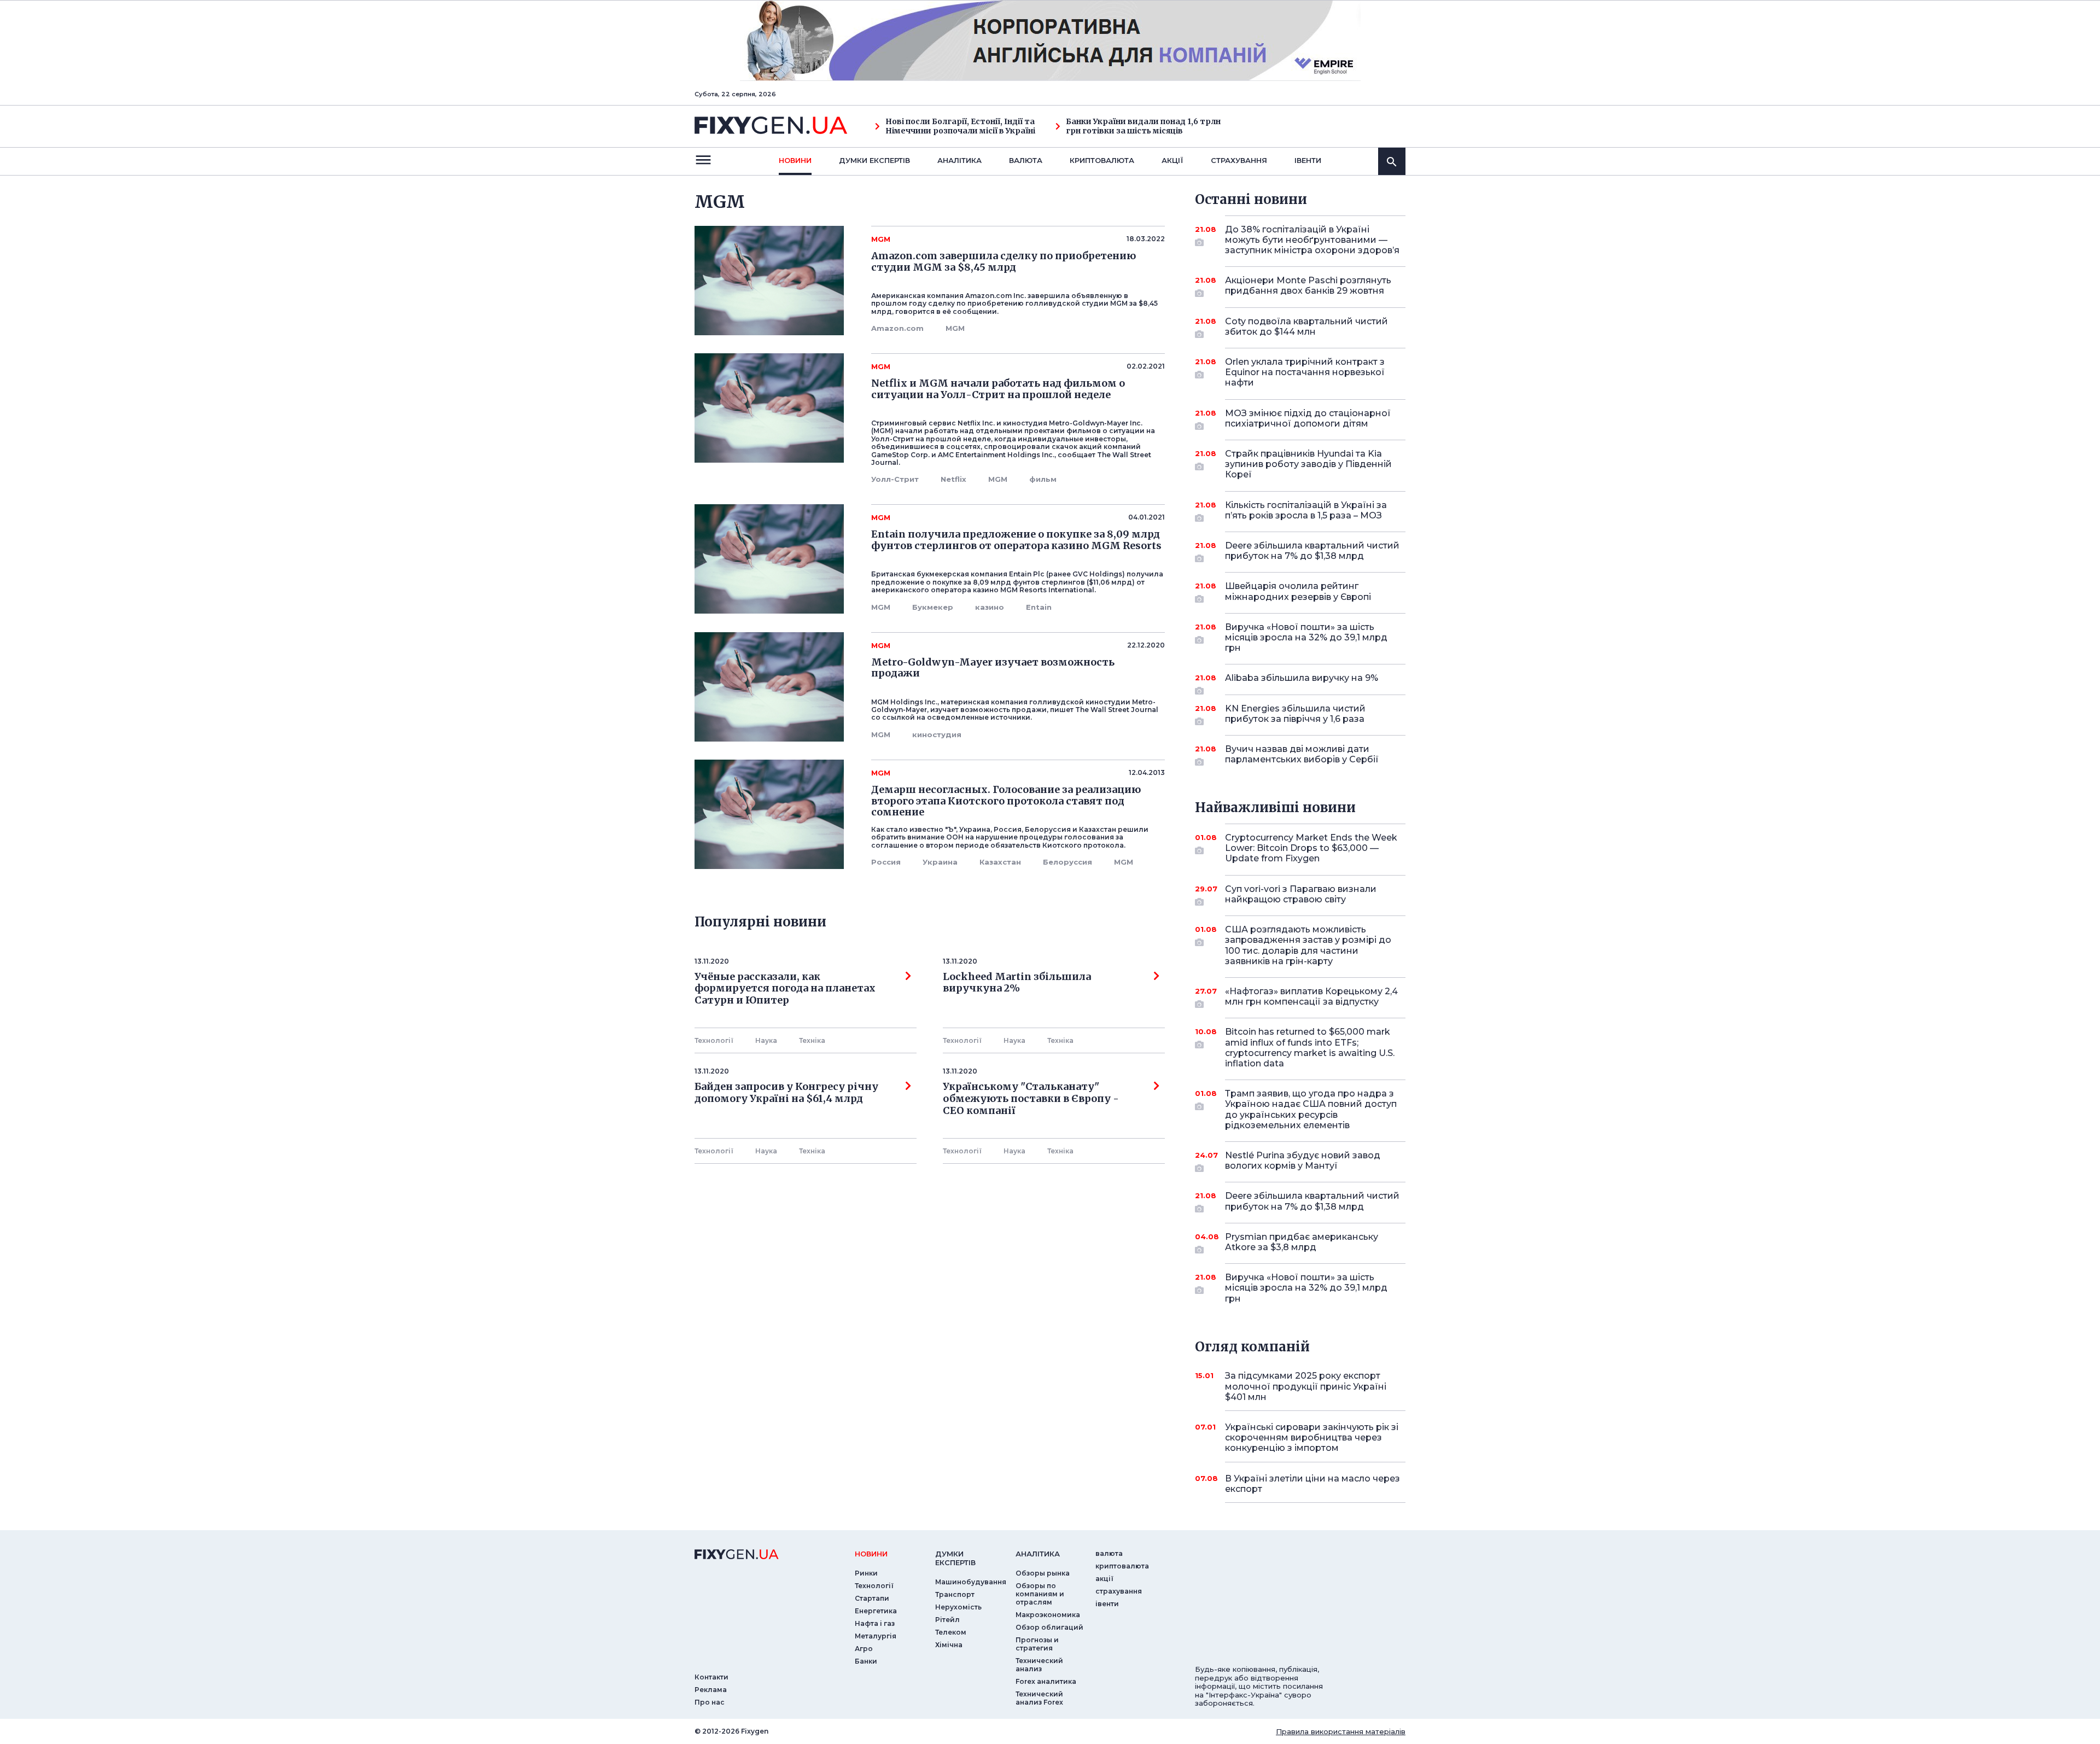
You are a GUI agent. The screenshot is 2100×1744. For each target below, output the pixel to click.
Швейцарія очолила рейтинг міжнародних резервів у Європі (1298, 591)
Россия (886, 862)
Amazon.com (897, 328)
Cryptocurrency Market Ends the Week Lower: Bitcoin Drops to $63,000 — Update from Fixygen (1311, 848)
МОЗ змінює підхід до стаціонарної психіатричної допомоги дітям (1308, 418)
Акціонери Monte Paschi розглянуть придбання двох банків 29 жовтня (1308, 285)
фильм (1043, 479)
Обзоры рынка (1043, 1573)
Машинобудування (971, 1582)
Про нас (710, 1702)
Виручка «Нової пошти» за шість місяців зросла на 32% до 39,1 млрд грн (1306, 637)
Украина (940, 862)
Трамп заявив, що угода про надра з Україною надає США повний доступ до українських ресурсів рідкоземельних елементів (1311, 1109)
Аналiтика (959, 160)
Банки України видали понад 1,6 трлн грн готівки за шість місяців (1143, 126)
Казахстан (1000, 862)
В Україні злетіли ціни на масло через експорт (1312, 1484)
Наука (766, 1040)
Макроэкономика (1048, 1615)
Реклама (711, 1690)
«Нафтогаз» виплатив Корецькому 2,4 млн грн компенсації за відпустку (1311, 996)
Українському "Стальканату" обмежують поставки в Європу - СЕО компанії (1033, 1098)
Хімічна (949, 1645)
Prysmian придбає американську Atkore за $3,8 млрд (1302, 1242)
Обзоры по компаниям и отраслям (1040, 1594)
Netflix (953, 479)
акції (1172, 160)
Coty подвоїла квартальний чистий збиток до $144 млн (1306, 326)
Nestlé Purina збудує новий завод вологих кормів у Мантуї (1303, 1160)
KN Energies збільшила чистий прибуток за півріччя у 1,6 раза (1295, 714)
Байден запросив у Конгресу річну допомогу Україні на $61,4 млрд (786, 1093)
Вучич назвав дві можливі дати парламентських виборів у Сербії (1302, 754)
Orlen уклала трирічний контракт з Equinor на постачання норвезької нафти (1305, 372)
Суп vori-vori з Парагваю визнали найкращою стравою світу (1301, 894)
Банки (866, 1661)
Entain (1039, 607)
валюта (1026, 160)
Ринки (866, 1573)
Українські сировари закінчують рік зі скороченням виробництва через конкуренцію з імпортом (1312, 1437)
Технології (714, 1040)
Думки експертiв (874, 160)
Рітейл (947, 1620)
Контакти (711, 1677)
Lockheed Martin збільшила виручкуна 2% (1017, 983)
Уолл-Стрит (895, 479)
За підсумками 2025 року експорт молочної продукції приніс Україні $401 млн (1306, 1386)
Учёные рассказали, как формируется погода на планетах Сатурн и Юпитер (785, 988)
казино (990, 607)
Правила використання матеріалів (1341, 1731)
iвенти (1308, 160)
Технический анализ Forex (1039, 1698)
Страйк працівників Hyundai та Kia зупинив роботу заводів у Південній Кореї (1308, 464)
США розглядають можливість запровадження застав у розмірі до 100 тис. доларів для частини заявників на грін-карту (1308, 945)
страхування (1239, 160)
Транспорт (955, 1594)
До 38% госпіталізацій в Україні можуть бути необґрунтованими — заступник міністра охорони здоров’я (1312, 240)
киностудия (937, 734)
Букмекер (933, 607)
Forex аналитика (1046, 1681)
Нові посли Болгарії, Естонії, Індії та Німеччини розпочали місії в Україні (960, 126)
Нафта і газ (875, 1623)
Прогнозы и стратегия (1037, 1644)
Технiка (812, 1040)
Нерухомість (958, 1607)
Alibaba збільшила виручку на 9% (1302, 678)
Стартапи (872, 1598)
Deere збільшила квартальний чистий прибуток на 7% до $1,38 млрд (1312, 551)
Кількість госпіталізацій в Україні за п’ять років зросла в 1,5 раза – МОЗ (1306, 510)
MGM (955, 328)
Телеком (951, 1632)
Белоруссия (1067, 862)
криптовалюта (1102, 160)
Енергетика (876, 1611)
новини (795, 160)
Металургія (876, 1636)
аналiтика (1038, 1554)
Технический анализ (1039, 1665)
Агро (864, 1649)
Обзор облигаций (1049, 1627)
